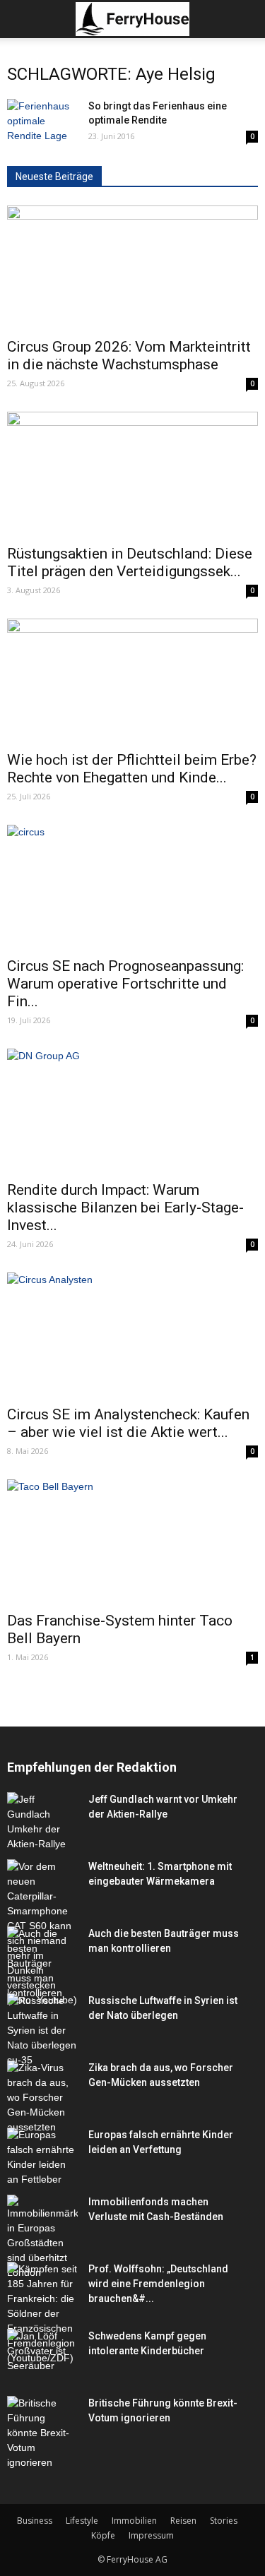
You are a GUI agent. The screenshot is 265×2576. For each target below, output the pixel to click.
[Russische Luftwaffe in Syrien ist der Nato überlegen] (42, 2031)
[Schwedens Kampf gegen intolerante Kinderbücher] (42, 2353)
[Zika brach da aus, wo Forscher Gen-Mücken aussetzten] (42, 2098)
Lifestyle (82, 2521)
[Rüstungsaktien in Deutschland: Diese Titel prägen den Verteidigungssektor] (132, 473)
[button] (245, 19)
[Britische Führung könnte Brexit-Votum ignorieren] (42, 2433)
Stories (224, 2521)
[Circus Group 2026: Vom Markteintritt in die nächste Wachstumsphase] (132, 267)
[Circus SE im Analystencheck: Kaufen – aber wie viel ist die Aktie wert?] (132, 1334)
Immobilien (134, 2521)
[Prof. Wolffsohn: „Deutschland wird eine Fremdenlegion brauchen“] (42, 2314)
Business (35, 2521)
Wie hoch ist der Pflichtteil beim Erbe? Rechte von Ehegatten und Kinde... (132, 769)
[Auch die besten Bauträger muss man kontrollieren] (42, 1963)
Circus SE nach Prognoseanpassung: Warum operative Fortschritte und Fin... (125, 984)
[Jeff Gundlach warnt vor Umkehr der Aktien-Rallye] (42, 1822)
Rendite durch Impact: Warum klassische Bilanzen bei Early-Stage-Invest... (125, 1207)
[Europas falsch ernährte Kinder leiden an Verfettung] (42, 2157)
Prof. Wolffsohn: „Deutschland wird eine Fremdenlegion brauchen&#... (158, 2284)
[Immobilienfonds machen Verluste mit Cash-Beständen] (42, 2237)
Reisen (183, 2521)
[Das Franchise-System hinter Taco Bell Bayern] (132, 1541)
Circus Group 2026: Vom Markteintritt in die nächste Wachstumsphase (129, 356)
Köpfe (103, 2535)
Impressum (151, 2535)
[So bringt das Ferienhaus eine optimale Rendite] (42, 123)
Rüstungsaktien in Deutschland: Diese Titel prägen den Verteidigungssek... (130, 562)
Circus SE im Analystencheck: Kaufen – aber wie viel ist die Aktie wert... (128, 1423)
